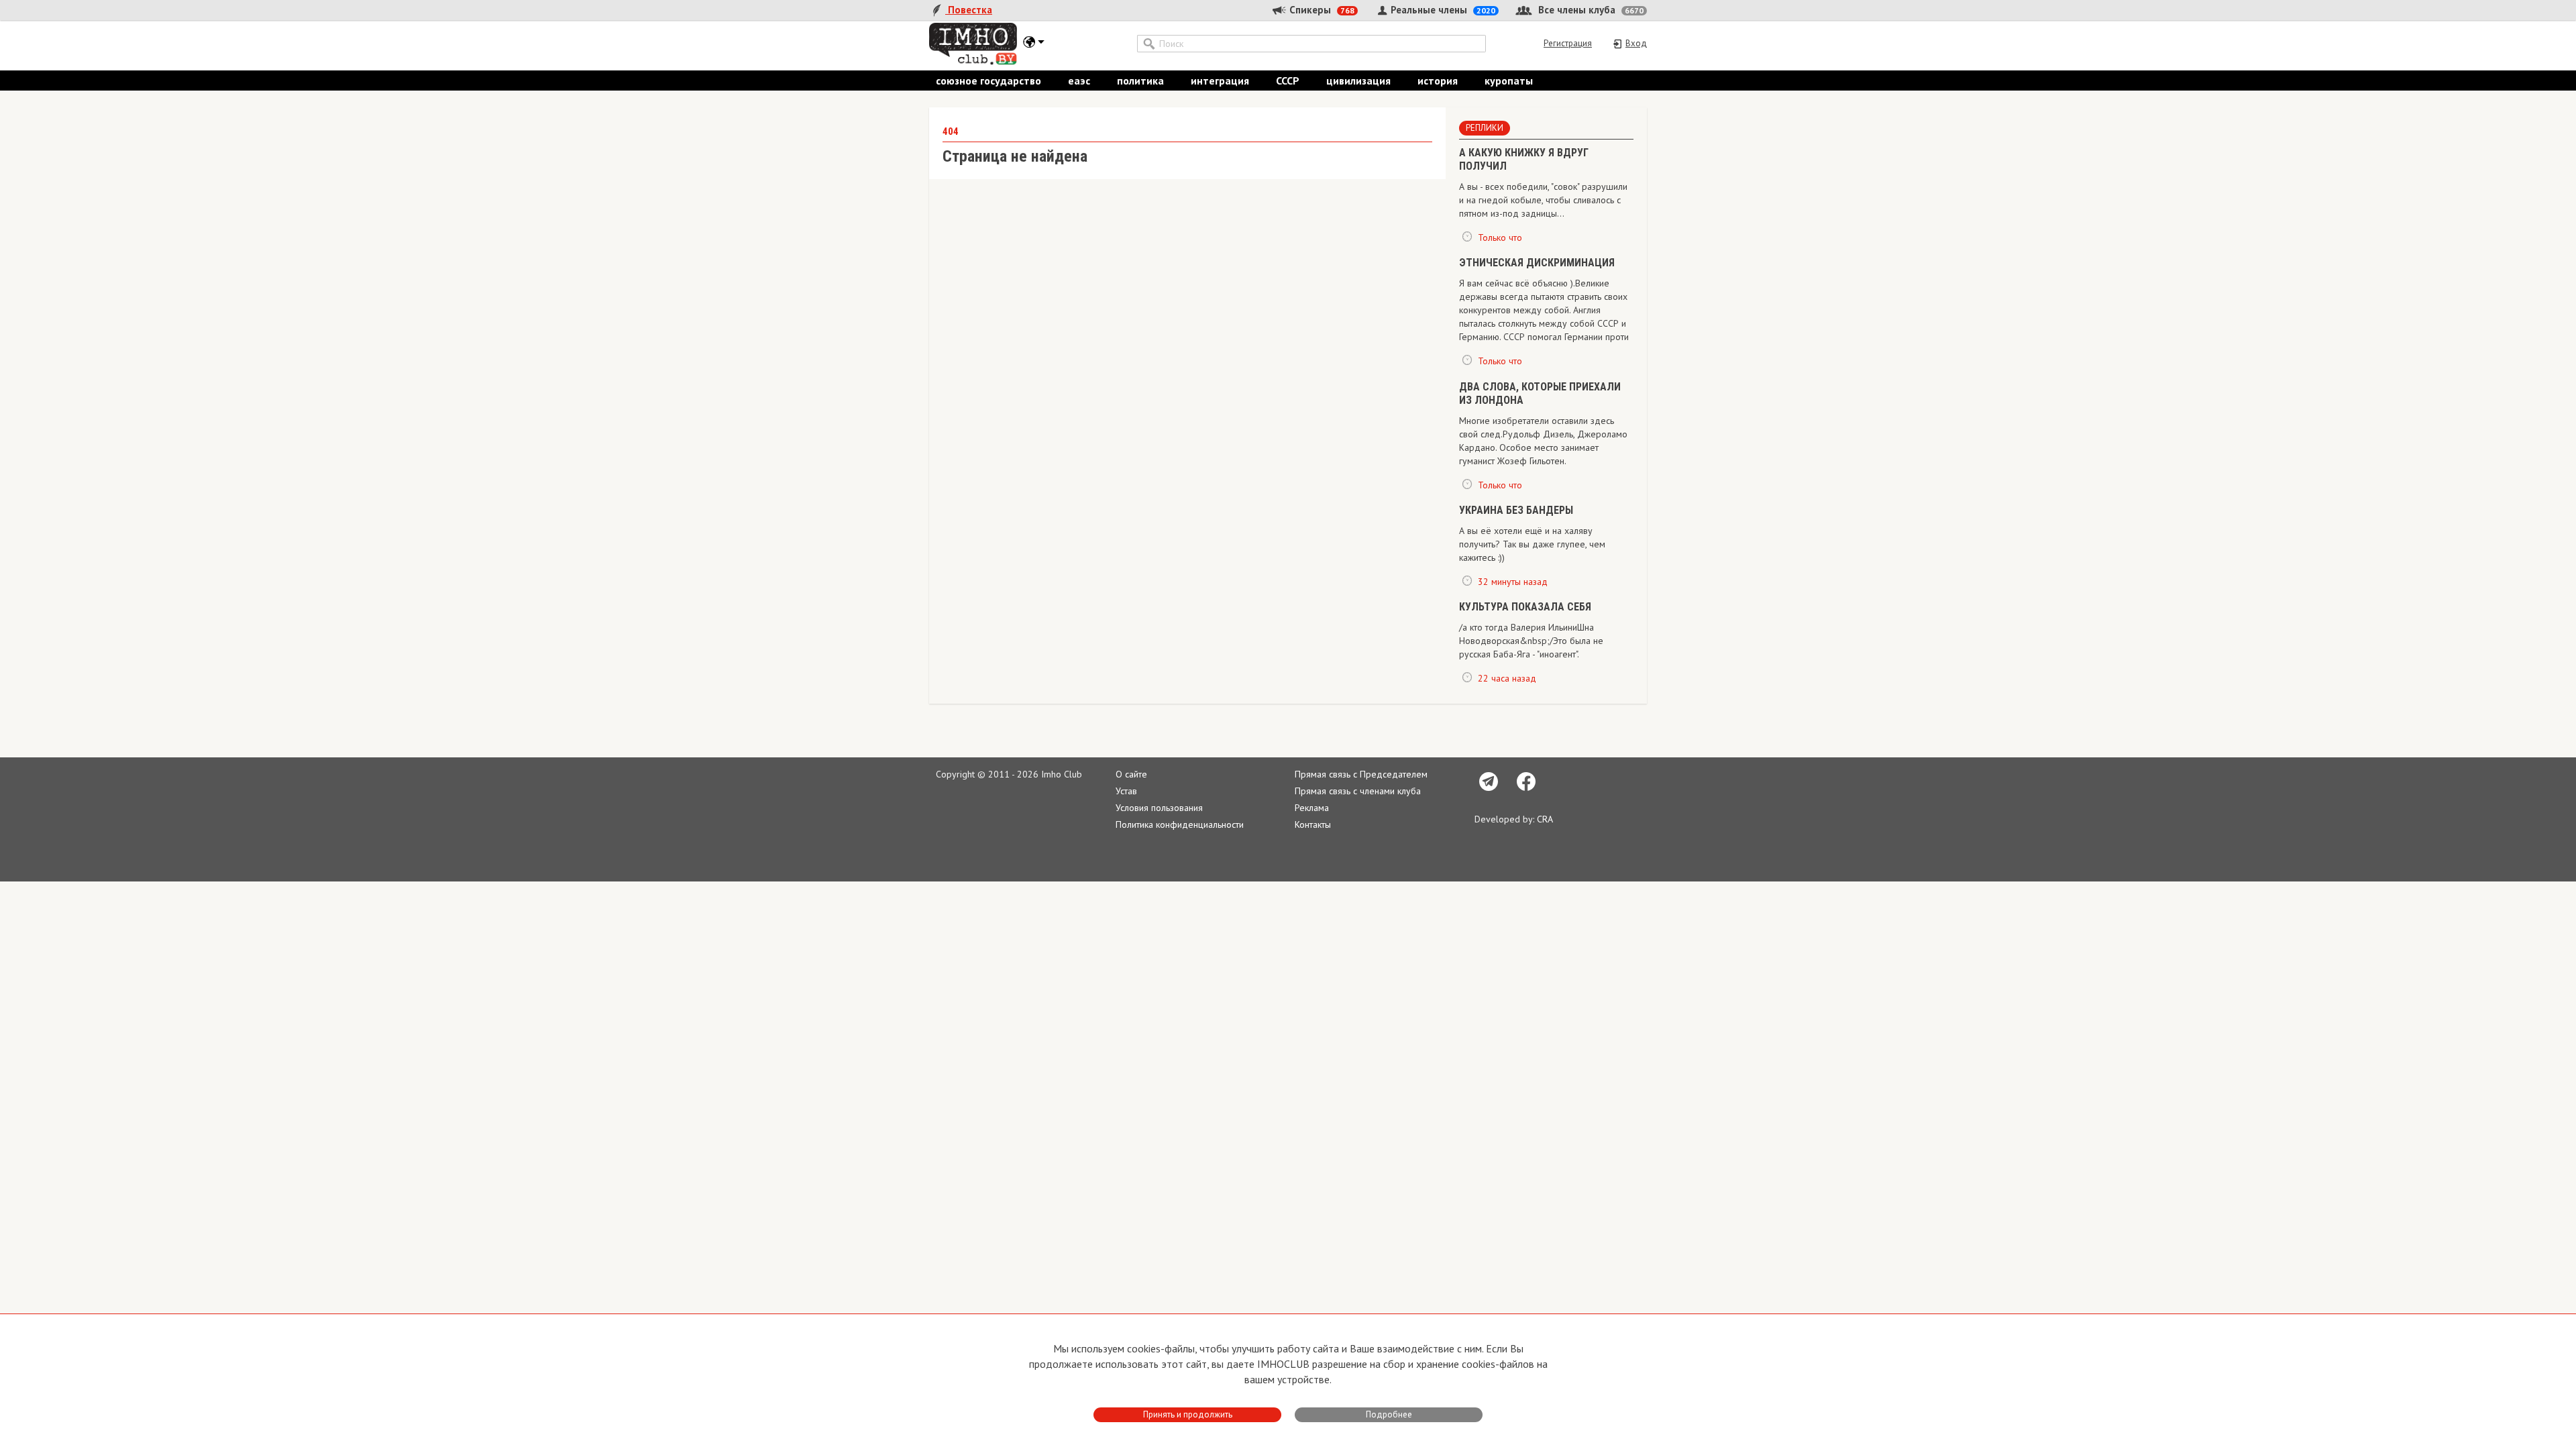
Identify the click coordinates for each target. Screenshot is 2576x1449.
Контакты (1313, 824)
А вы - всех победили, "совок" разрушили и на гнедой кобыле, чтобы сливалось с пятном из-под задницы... (1543, 200)
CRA (1545, 819)
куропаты (1509, 80)
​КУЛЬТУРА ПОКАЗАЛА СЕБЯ (1525, 607)
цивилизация (1358, 80)
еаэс (1079, 80)
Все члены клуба (1590, 10)
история (1438, 80)
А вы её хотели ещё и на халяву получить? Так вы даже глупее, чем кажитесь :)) (1532, 544)
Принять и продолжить (1188, 1414)
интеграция (1220, 80)
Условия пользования (1159, 808)
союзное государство (988, 80)
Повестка (969, 10)
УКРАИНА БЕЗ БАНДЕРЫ (1516, 510)
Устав (1126, 791)
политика (1140, 80)
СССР (1288, 80)
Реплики (1485, 128)
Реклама (1312, 808)
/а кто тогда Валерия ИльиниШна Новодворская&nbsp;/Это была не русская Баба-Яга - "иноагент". (1531, 641)
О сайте (1131, 774)
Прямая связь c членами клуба (1358, 791)
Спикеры (1321, 10)
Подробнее (1389, 1414)
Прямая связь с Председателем (1361, 774)
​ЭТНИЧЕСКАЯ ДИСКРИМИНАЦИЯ (1537, 263)
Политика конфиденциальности (1180, 824)
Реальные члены (1442, 10)
